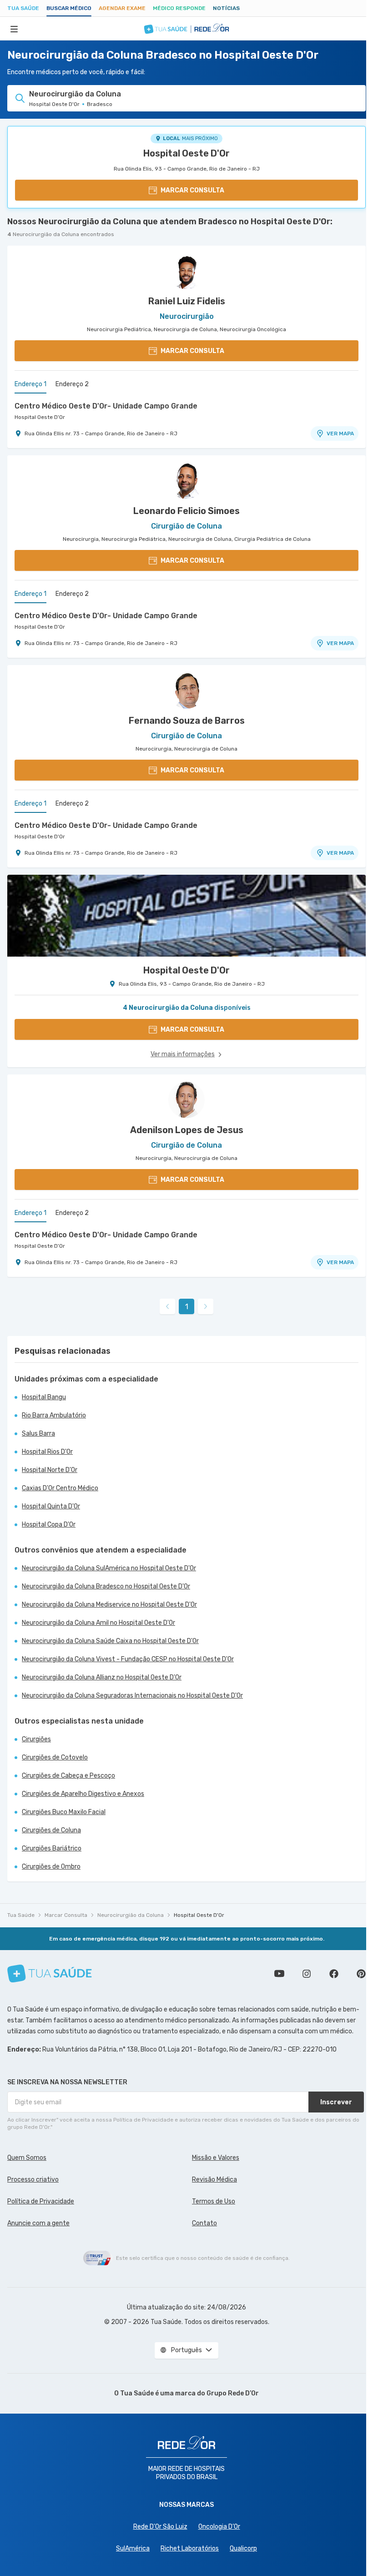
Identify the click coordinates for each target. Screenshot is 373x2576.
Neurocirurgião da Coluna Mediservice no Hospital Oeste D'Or (109, 1605)
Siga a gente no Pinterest (361, 1974)
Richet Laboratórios (190, 2548)
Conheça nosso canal (279, 1974)
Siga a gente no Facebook (334, 1974)
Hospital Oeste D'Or (186, 153)
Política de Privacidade (41, 2201)
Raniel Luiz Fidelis (187, 301)
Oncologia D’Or (219, 2527)
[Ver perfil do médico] (186, 271)
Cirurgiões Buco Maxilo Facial (64, 1812)
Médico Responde (179, 8)
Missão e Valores (216, 2158)
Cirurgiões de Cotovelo (55, 1757)
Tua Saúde (23, 8)
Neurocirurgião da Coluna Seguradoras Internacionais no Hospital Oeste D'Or (132, 1696)
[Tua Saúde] (50, 1974)
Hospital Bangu (44, 1397)
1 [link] (187, 1307)
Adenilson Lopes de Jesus (187, 1130)
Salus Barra (38, 1434)
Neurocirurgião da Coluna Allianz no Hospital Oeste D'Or (102, 1677)
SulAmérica (133, 2548)
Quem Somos (27, 2158)
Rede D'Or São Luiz (160, 2527)
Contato (204, 2223)
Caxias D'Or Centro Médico (60, 1488)
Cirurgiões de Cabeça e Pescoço (68, 1776)
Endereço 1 (30, 384)
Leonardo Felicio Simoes (186, 511)
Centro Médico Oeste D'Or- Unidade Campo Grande (106, 406)
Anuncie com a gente (38, 2223)
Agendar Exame (122, 8)
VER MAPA (340, 434)
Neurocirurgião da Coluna (131, 1915)
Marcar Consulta (66, 1915)
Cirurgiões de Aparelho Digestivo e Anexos (83, 1794)
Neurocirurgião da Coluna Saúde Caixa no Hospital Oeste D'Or (110, 1641)
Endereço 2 (72, 384)
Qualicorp (243, 2548)
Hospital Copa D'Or (49, 1525)
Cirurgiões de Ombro (51, 1867)
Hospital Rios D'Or (47, 1452)
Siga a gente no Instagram (307, 1974)
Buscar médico (69, 8)
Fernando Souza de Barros (187, 721)
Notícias (226, 8)
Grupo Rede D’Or (233, 2393)
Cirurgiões (36, 1739)
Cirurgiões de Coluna (51, 1830)
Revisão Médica (214, 2180)
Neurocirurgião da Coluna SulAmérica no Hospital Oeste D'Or (109, 1568)
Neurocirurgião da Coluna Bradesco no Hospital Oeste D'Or (106, 1586)
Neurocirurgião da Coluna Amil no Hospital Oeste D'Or (98, 1623)
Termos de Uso (214, 2201)
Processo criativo (33, 2180)
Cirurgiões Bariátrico (52, 1848)
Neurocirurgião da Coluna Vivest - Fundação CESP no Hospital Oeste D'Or (128, 1659)
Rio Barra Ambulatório (54, 1415)
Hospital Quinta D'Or (51, 1506)
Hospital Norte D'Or (50, 1470)
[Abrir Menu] (14, 29)
